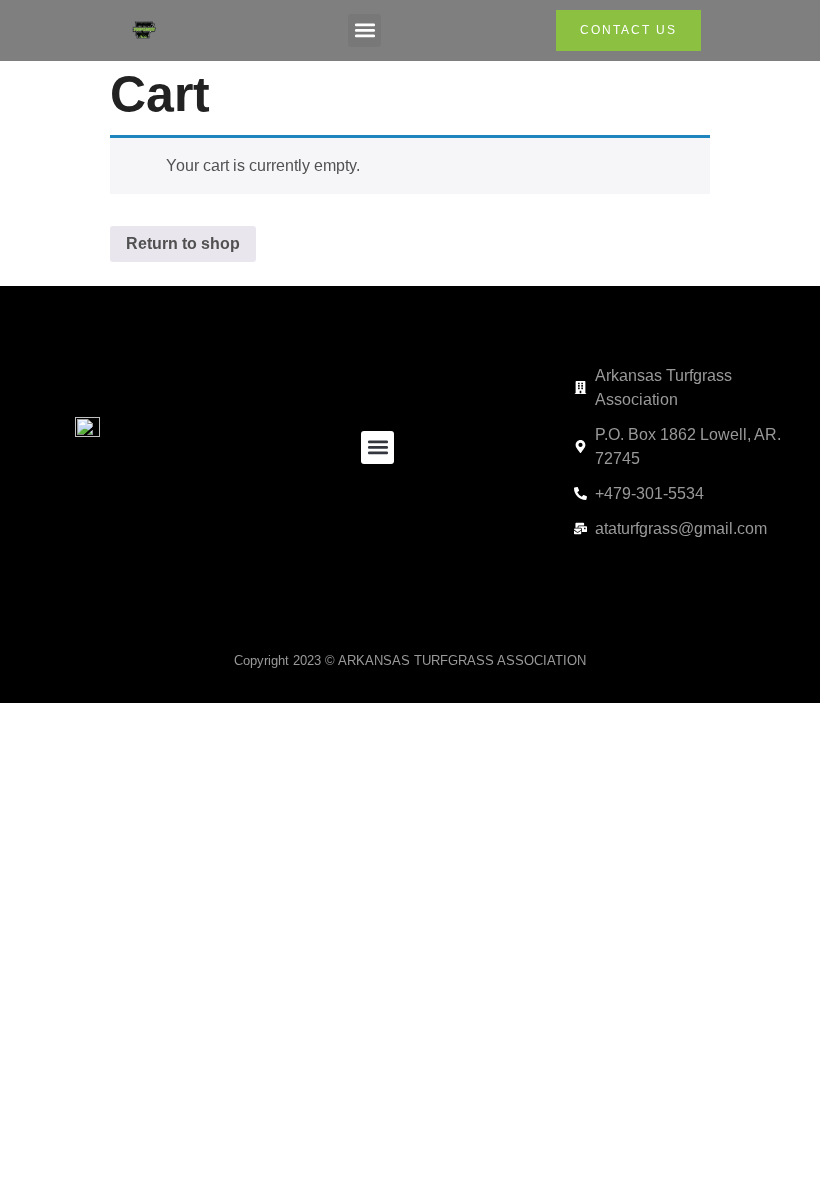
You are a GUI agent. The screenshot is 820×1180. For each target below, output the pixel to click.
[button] (364, 30)
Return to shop (183, 243)
